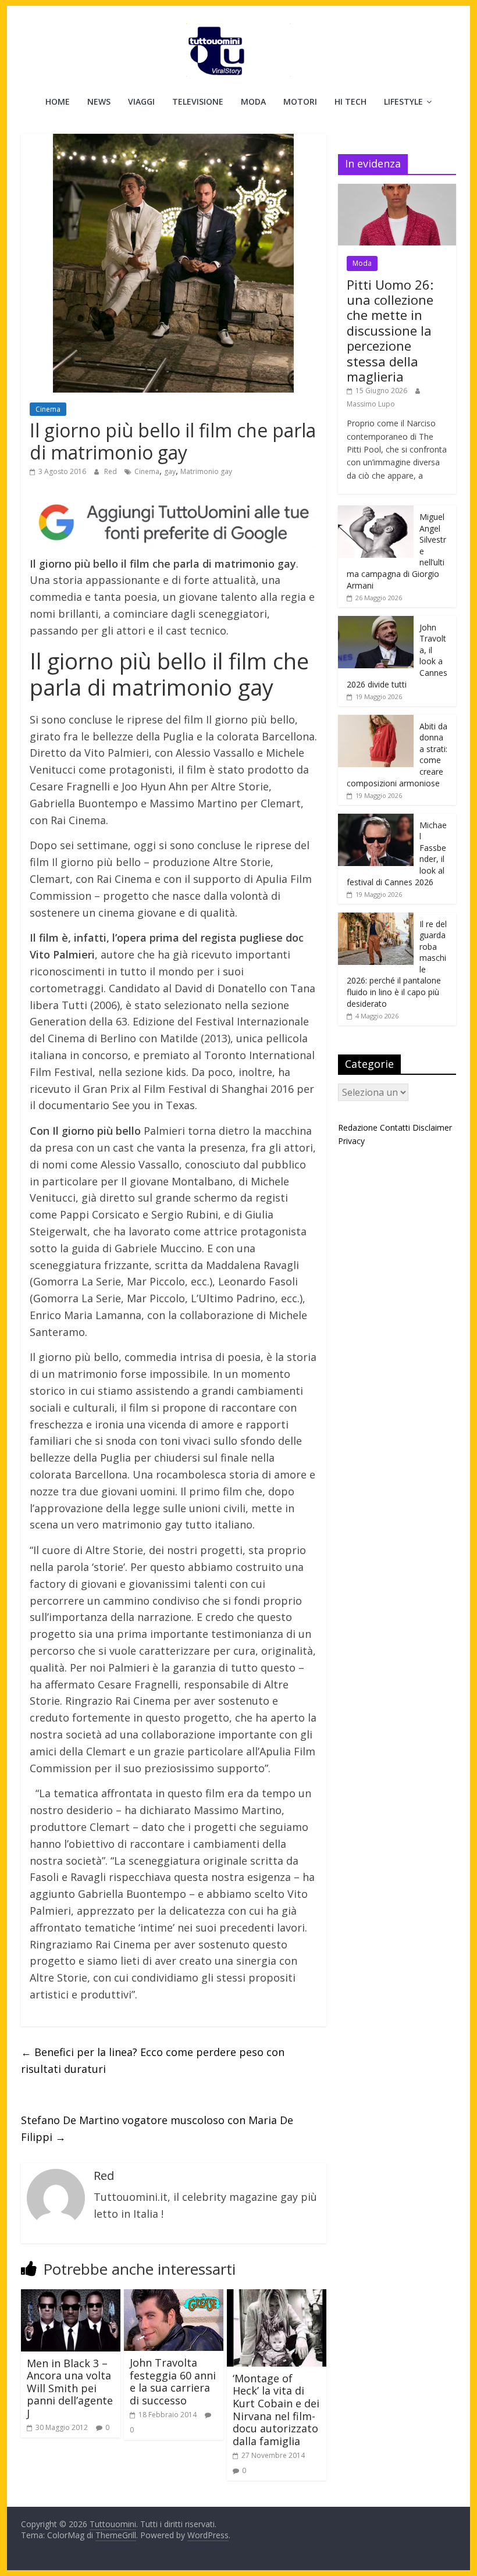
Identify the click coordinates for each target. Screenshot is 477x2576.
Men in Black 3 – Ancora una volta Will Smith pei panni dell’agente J (70, 2388)
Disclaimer (432, 1127)
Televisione (198, 101)
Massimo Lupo (371, 404)
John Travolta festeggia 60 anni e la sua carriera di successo (173, 2381)
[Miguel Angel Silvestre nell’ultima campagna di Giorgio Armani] (376, 512)
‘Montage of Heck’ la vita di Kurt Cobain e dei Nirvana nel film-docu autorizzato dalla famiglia (276, 2410)
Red (111, 471)
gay (170, 471)
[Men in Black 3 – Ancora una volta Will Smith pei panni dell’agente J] (71, 2296)
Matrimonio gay (206, 471)
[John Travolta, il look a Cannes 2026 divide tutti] (376, 622)
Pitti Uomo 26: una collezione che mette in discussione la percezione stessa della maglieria (390, 330)
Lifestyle (403, 101)
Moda (253, 101)
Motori (300, 101)
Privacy (351, 1141)
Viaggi (141, 101)
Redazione (358, 1127)
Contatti (395, 1127)
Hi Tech (350, 101)
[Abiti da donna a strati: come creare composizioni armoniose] (376, 721)
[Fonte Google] (174, 523)
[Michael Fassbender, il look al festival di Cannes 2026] (376, 820)
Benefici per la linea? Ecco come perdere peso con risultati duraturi (153, 2060)
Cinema (48, 409)
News (99, 101)
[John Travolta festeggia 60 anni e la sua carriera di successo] (174, 2296)
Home (58, 101)
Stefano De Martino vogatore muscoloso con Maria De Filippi (157, 2128)
